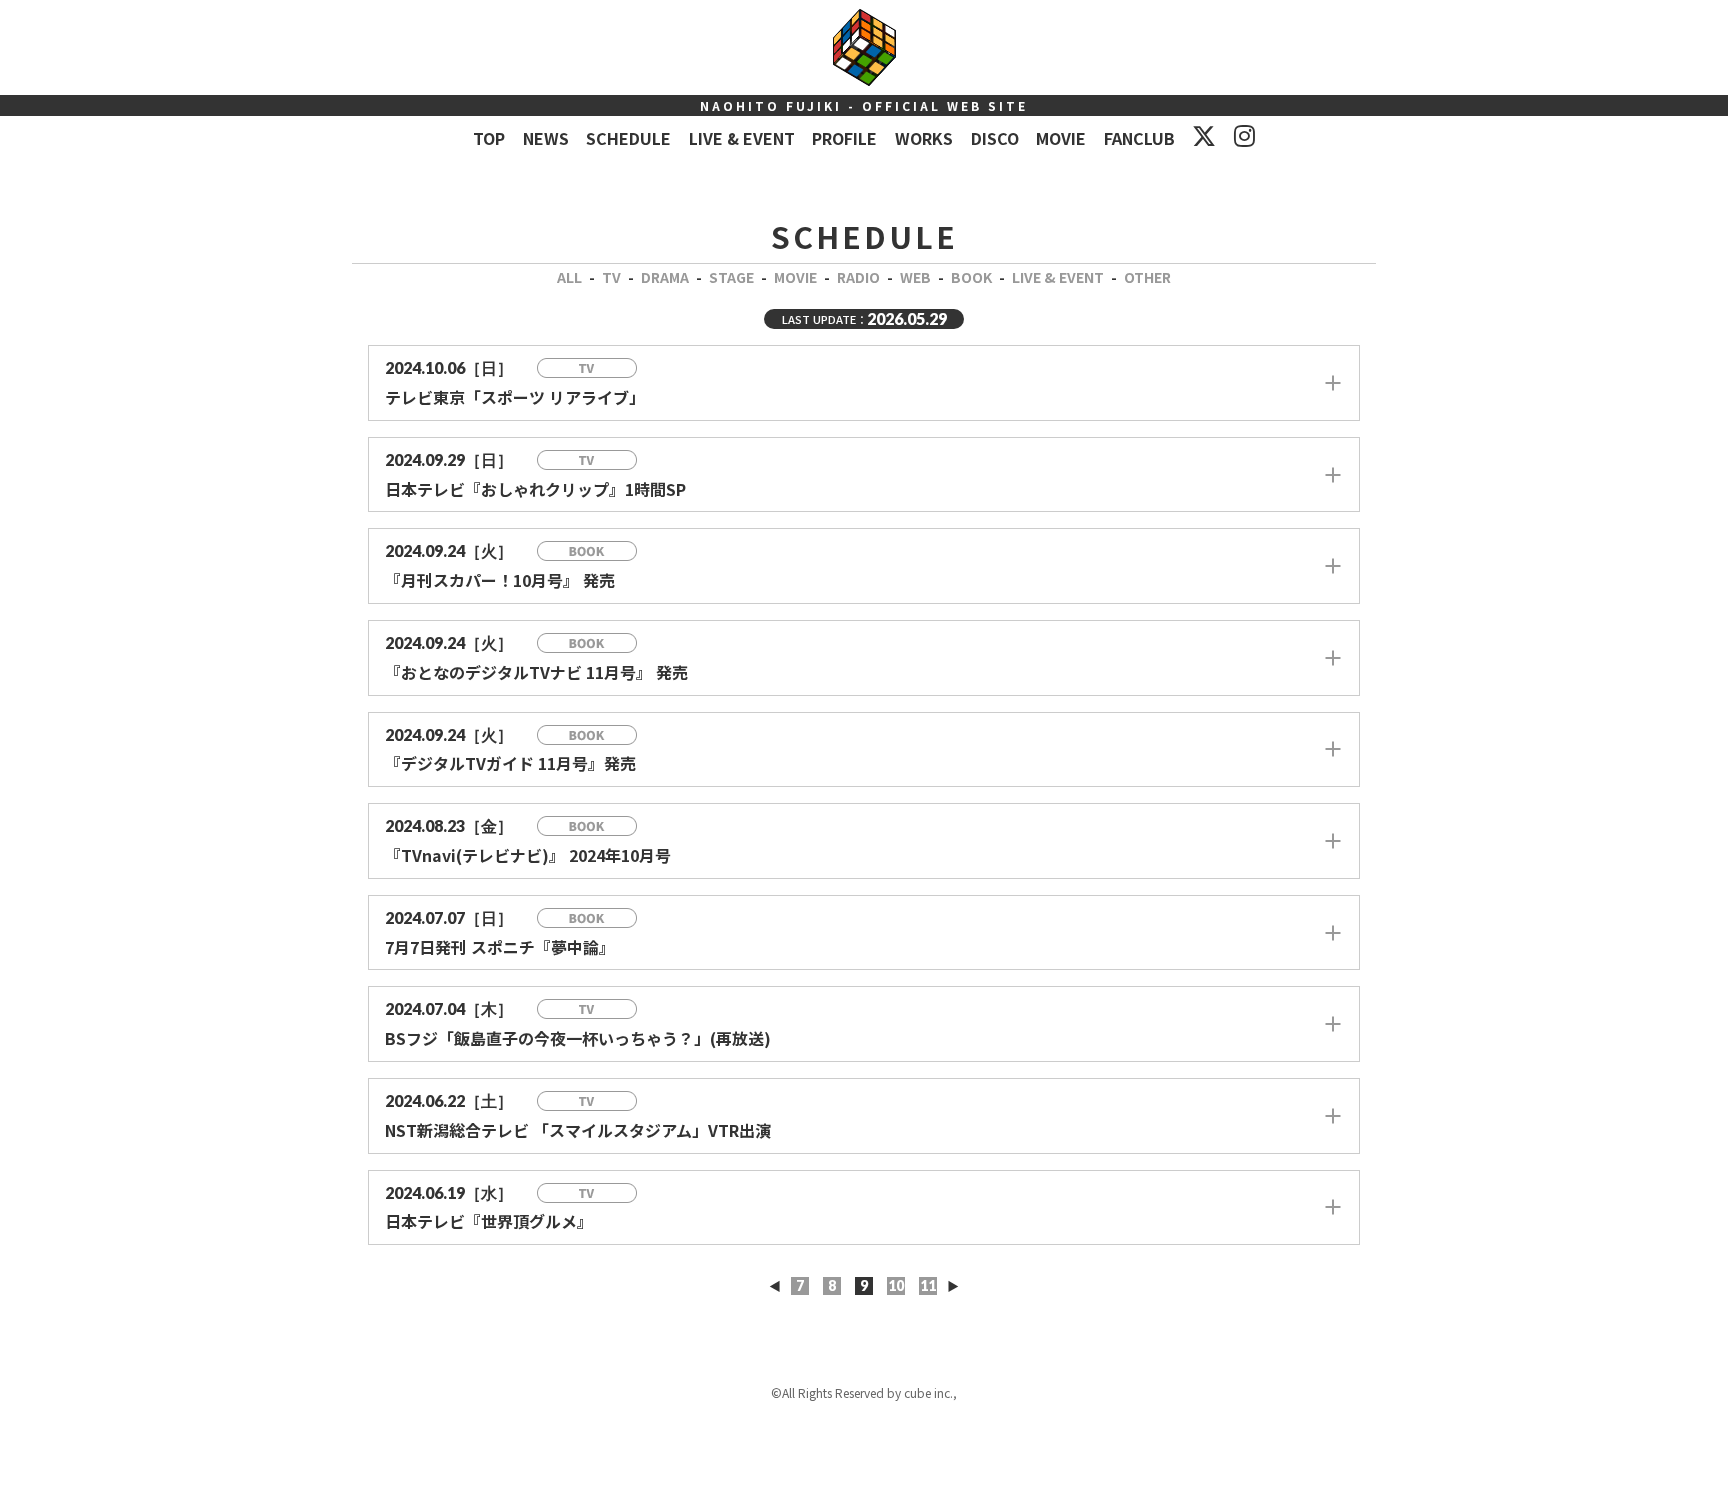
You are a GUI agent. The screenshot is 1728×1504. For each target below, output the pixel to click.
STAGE (731, 277)
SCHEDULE (628, 138)
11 (928, 1285)
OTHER (1147, 277)
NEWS (546, 138)
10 (896, 1285)
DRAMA (665, 277)
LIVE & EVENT (742, 138)
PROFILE (844, 138)
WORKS (924, 138)
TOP (489, 138)
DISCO (995, 138)
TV (611, 277)
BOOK (971, 277)
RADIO (858, 277)
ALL (569, 277)
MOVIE (1061, 138)
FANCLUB (1139, 138)
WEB (915, 277)
